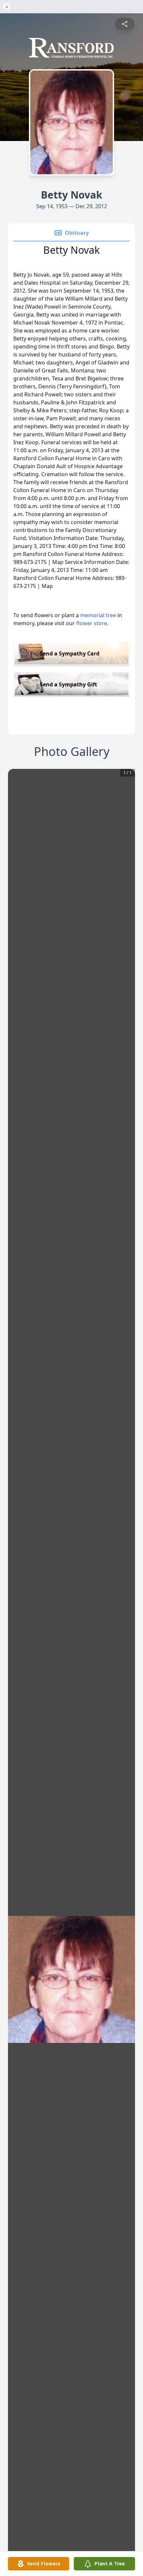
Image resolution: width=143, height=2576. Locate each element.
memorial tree (98, 615)
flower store (92, 623)
